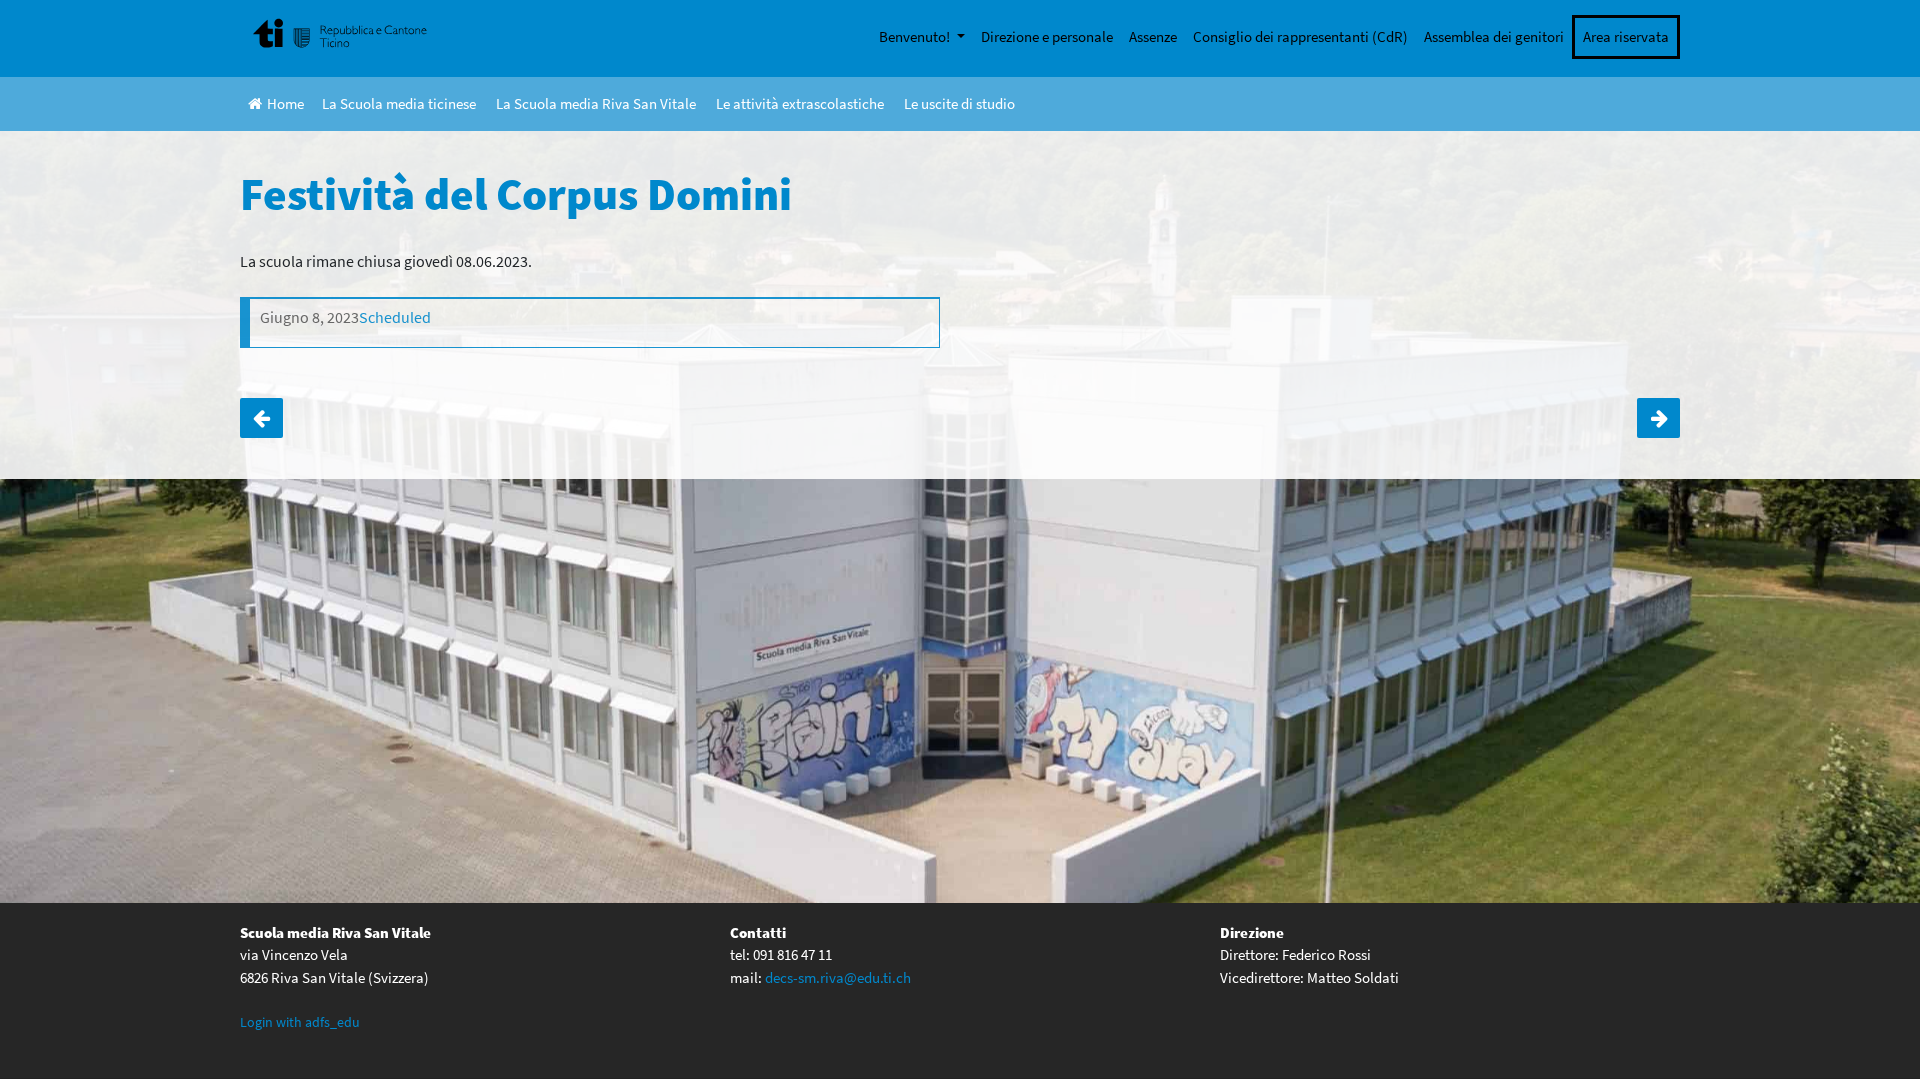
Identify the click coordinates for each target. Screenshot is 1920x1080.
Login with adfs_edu (300, 1022)
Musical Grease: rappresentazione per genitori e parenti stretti (1658, 418)
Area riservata (1626, 36)
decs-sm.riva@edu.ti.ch (838, 977)
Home (285, 103)
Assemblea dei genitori (1494, 36)
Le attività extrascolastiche (800, 103)
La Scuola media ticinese (399, 103)
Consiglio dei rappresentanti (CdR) (1300, 36)
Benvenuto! (916, 36)
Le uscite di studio (959, 103)
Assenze (1153, 36)
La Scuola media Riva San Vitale (596, 103)
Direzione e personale (1047, 36)
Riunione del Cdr (261, 418)
